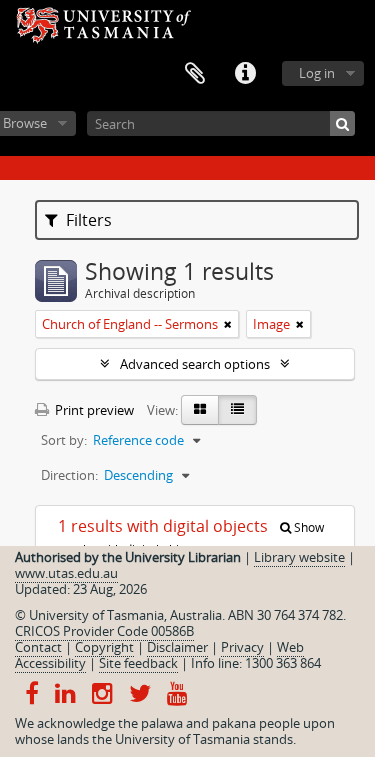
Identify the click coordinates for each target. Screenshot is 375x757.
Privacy (242, 647)
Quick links (245, 74)
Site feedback (138, 663)
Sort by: (64, 440)
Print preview (93, 410)
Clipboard (195, 74)
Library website (299, 557)
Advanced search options (195, 364)
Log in (317, 73)
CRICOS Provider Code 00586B (104, 631)
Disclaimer (177, 647)
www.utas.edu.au (66, 573)
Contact (38, 647)
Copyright (104, 647)
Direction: (69, 475)
